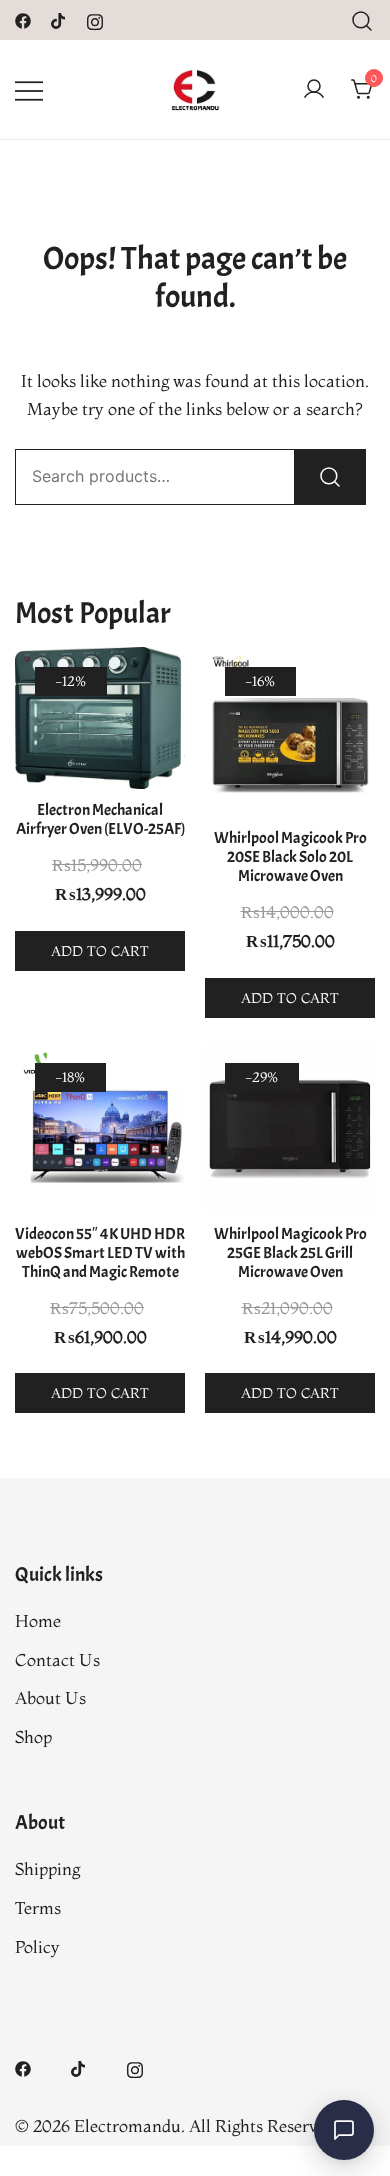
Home (38, 1620)
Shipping (47, 1868)
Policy (37, 1946)
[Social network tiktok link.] (59, 18)
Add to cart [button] (100, 951)
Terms (38, 1907)
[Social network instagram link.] (95, 18)
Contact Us (57, 1659)
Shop (33, 1736)
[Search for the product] (330, 477)
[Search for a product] (362, 19)
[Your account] (314, 90)
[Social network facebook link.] (23, 18)
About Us (50, 1697)
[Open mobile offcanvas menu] (29, 89)
